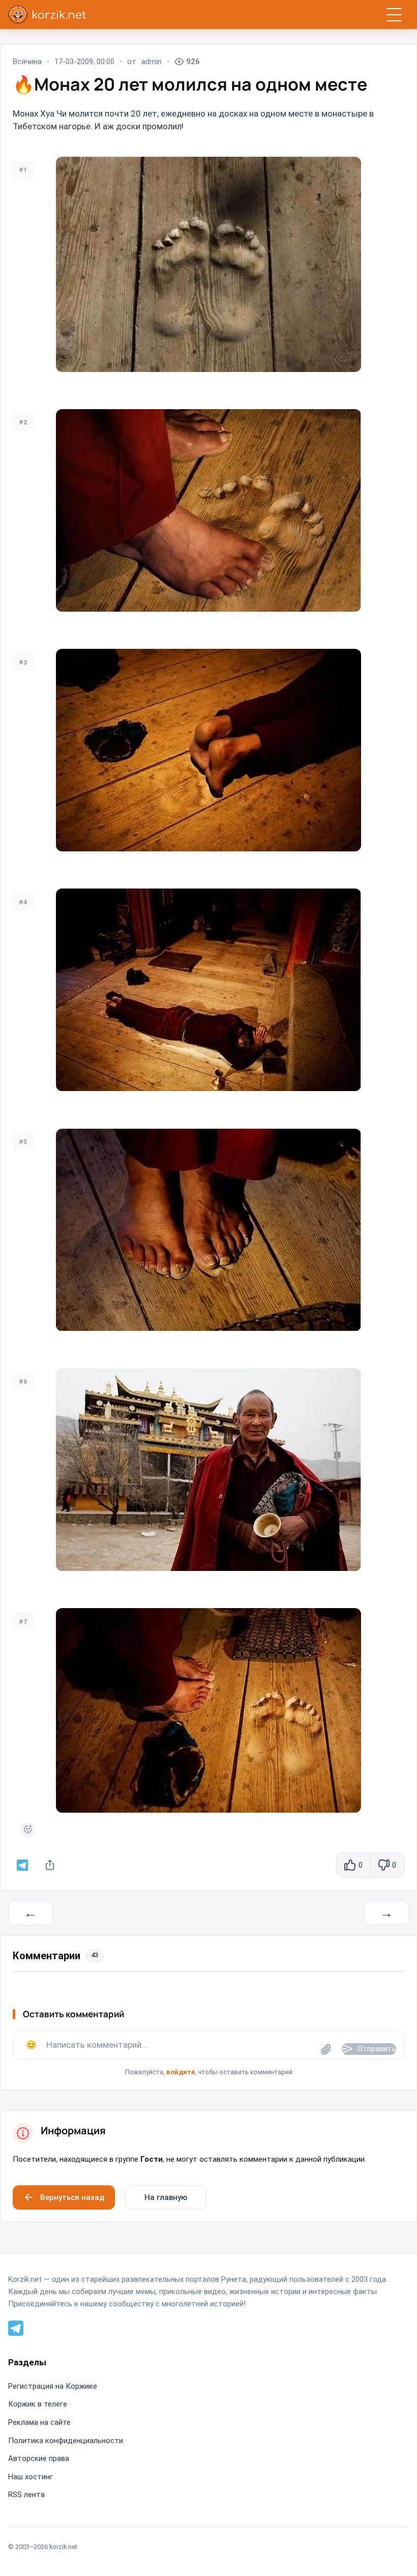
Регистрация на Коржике (53, 2386)
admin (152, 62)
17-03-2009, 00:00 (84, 62)
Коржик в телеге (38, 2404)
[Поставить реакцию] (28, 1829)
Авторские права (39, 2458)
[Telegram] (16, 2328)
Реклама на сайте (39, 2422)
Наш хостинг (31, 2477)
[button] (208, 2054)
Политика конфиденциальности (66, 2441)
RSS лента (26, 2495)
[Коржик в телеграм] (23, 1865)
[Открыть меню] (394, 15)
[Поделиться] (50, 1865)
